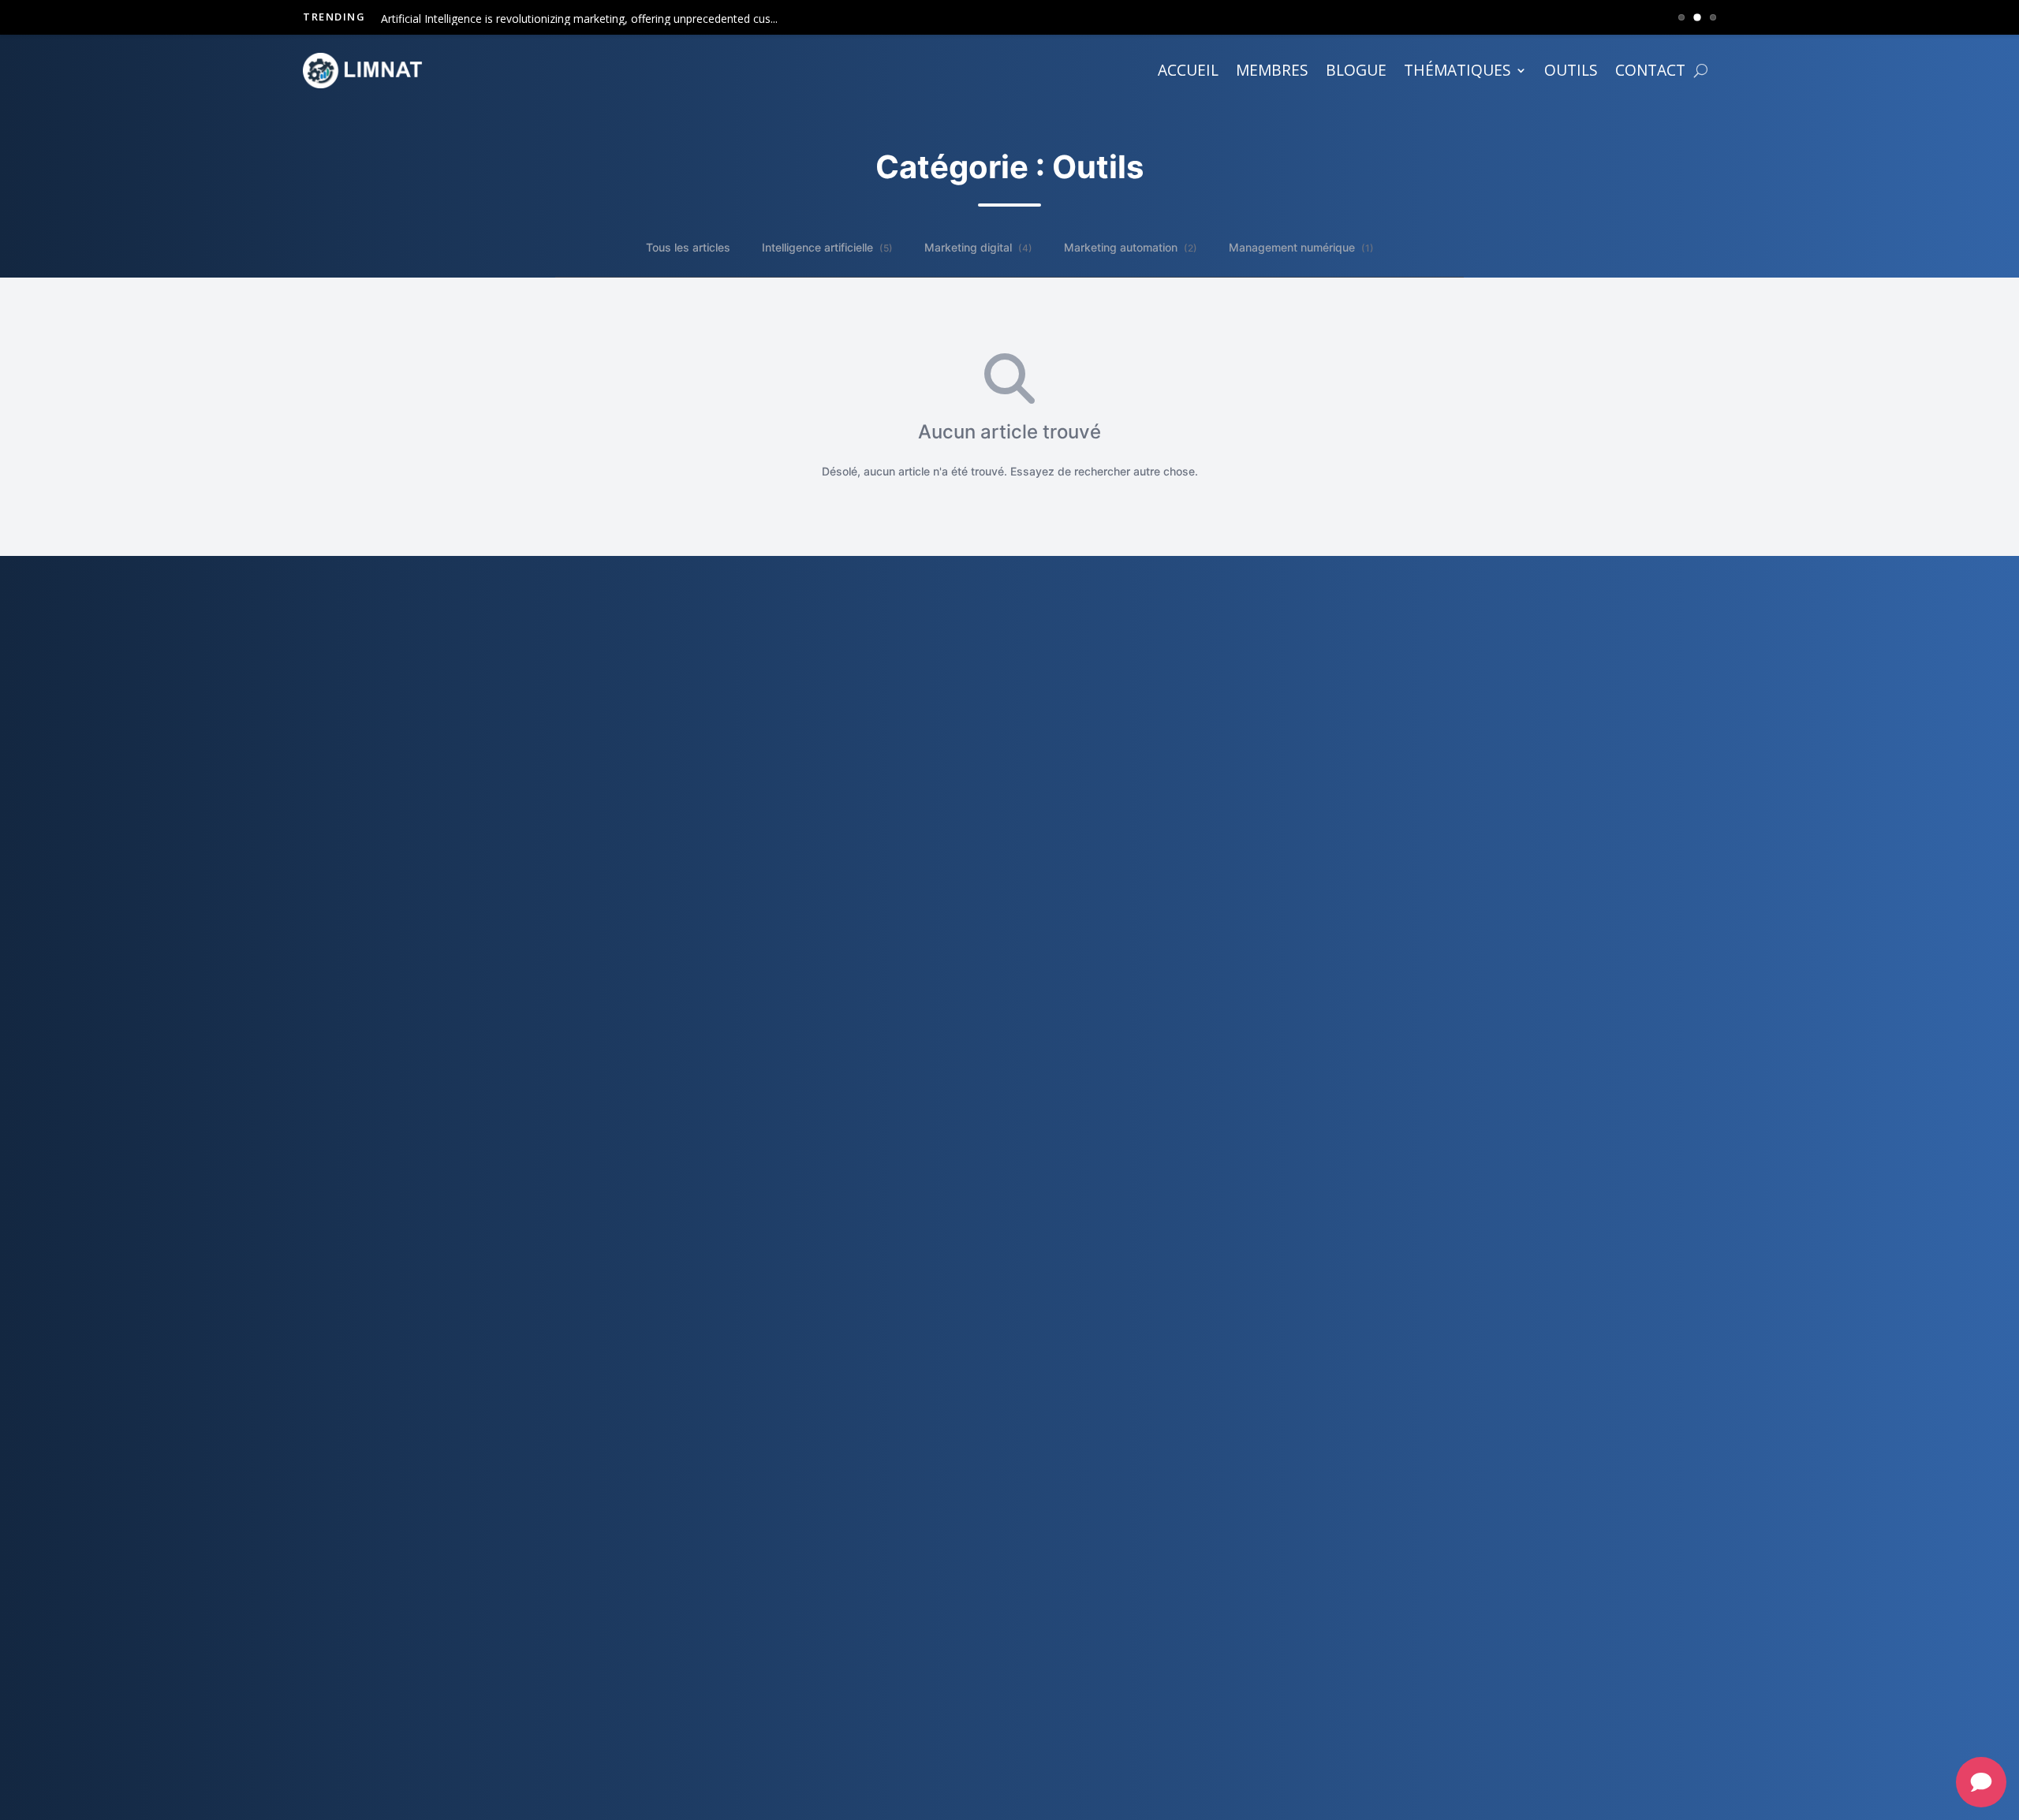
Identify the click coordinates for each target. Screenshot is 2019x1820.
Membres (1272, 70)
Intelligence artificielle (827, 247)
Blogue (1356, 70)
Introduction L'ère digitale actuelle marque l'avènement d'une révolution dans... (581, 19)
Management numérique (1301, 247)
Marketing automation (1131, 247)
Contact (1650, 70)
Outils (1571, 70)
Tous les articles (688, 247)
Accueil (1188, 70)
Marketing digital (978, 247)
